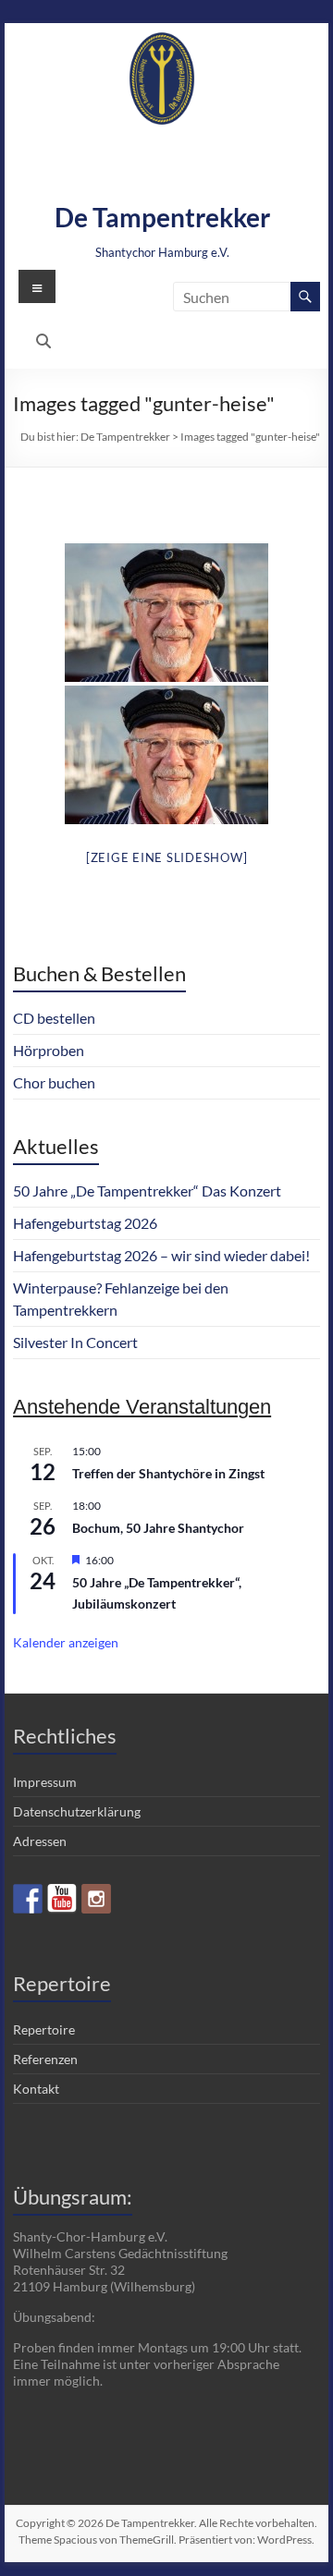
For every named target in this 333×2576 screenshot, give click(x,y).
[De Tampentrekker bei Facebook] (28, 1899)
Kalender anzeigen (66, 1642)
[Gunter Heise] (166, 613)
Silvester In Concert (75, 1342)
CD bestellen (54, 1018)
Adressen (40, 1841)
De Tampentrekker (162, 217)
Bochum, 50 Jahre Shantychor (158, 1528)
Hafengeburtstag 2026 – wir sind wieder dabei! (161, 1255)
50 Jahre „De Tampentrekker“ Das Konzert (147, 1191)
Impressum (45, 1782)
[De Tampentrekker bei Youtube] (62, 1899)
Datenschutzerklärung (77, 1811)
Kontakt (36, 2089)
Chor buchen (54, 1082)
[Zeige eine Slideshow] (167, 857)
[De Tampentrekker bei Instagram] (96, 1899)
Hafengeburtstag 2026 (85, 1223)
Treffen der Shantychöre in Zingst (168, 1473)
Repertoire (44, 2029)
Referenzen (45, 2059)
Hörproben (49, 1050)
